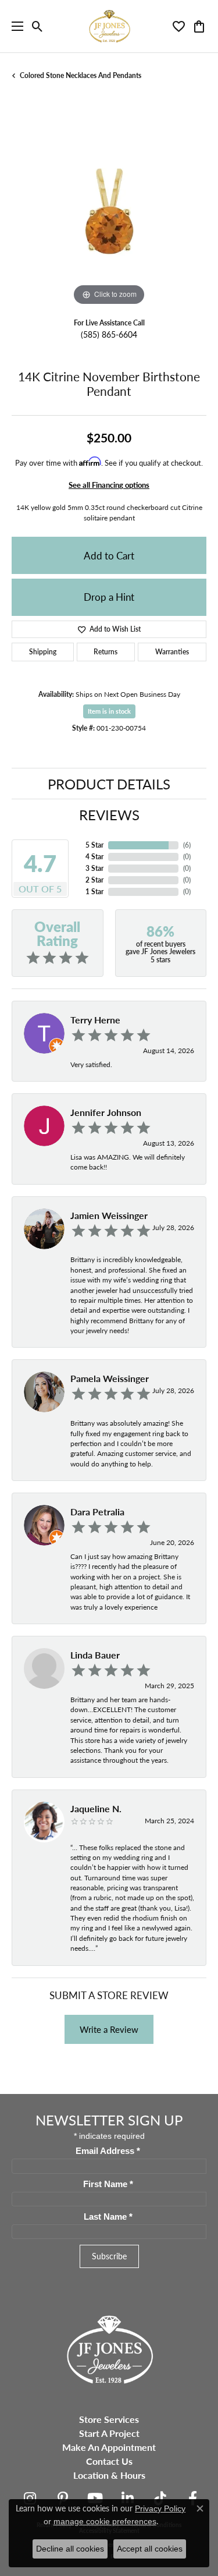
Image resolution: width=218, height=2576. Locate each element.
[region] (109, 211)
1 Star (94, 892)
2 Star (94, 880)
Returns (106, 652)
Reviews (109, 814)
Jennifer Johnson (106, 1112)
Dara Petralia (97, 1512)
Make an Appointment (109, 2447)
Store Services (109, 2419)
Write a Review (109, 2029)
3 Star (94, 868)
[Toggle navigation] (15, 26)
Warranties (172, 652)
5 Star (94, 845)
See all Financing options (109, 485)
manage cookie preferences (105, 2521)
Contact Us (109, 2461)
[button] (37, 26)
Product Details (109, 784)
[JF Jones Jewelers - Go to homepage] (109, 2348)
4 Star (94, 857)
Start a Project (109, 2433)
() (187, 845)
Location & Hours (109, 2475)
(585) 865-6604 (109, 334)
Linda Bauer (95, 1655)
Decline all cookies (70, 2549)
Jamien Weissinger (109, 1215)
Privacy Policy (160, 2508)
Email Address (108, 2151)
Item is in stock (109, 711)
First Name (108, 2184)
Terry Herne (95, 1020)
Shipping (43, 652)
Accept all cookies (150, 2549)
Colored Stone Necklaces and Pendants (81, 75)
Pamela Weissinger (110, 1378)
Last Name (108, 2217)
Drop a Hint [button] (109, 597)
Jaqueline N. (96, 1808)
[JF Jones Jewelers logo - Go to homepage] (109, 26)
